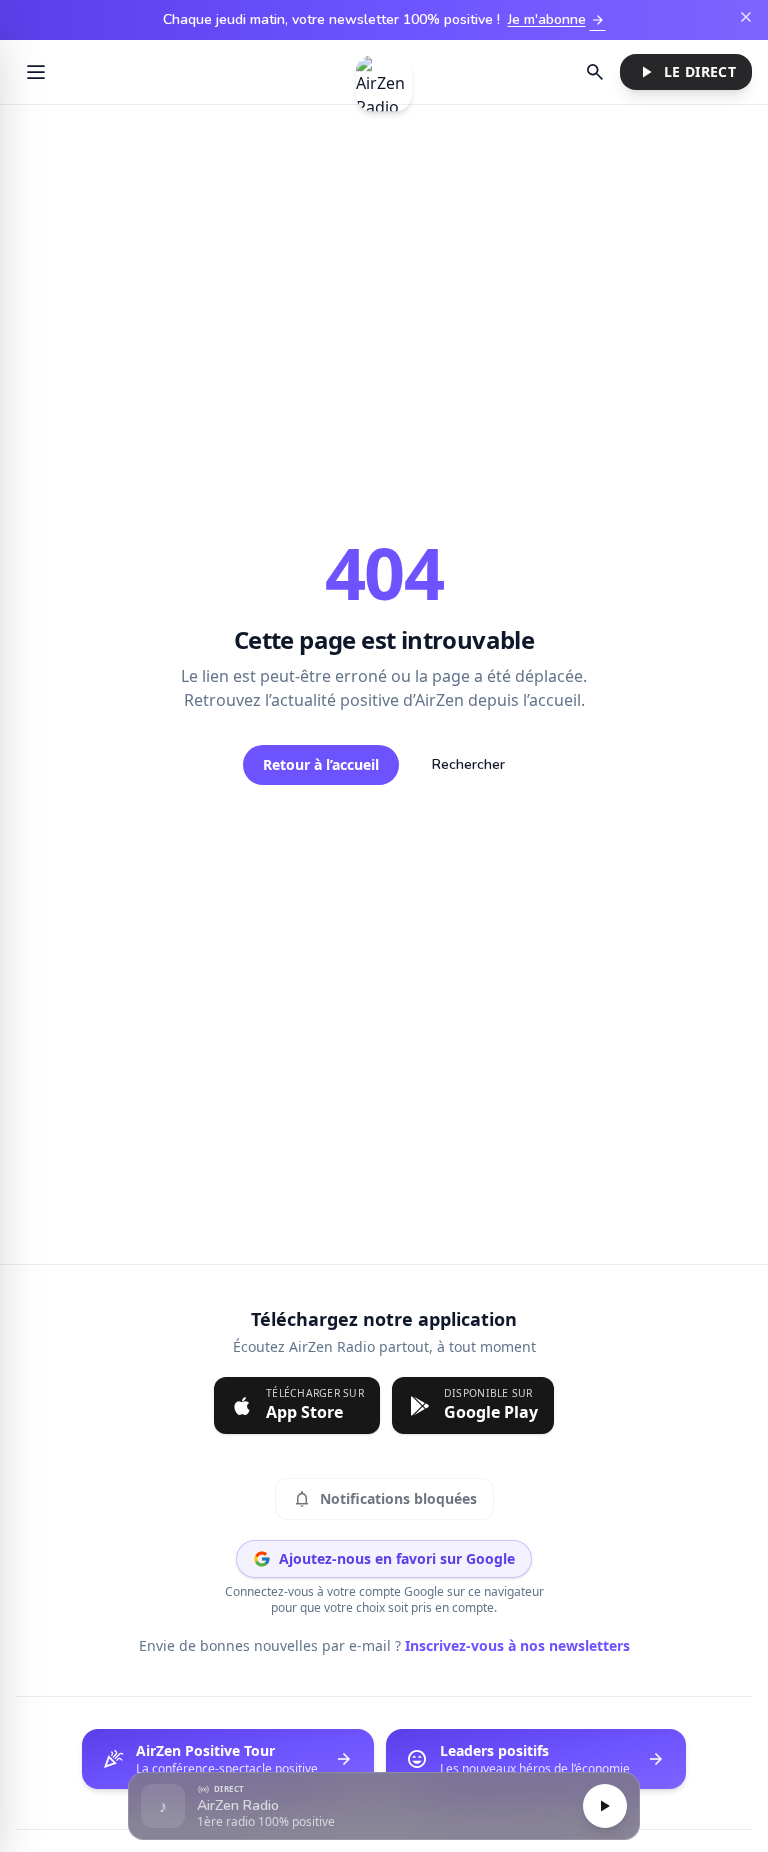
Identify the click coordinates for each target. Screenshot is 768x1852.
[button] (384, 1806)
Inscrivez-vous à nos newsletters (511, 1645)
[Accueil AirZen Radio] (384, 72)
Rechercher (468, 764)
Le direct (683, 72)
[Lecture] (605, 1806)
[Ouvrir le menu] (36, 72)
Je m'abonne (557, 20)
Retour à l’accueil (321, 764)
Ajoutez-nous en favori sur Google (397, 1558)
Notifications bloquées (384, 1499)
